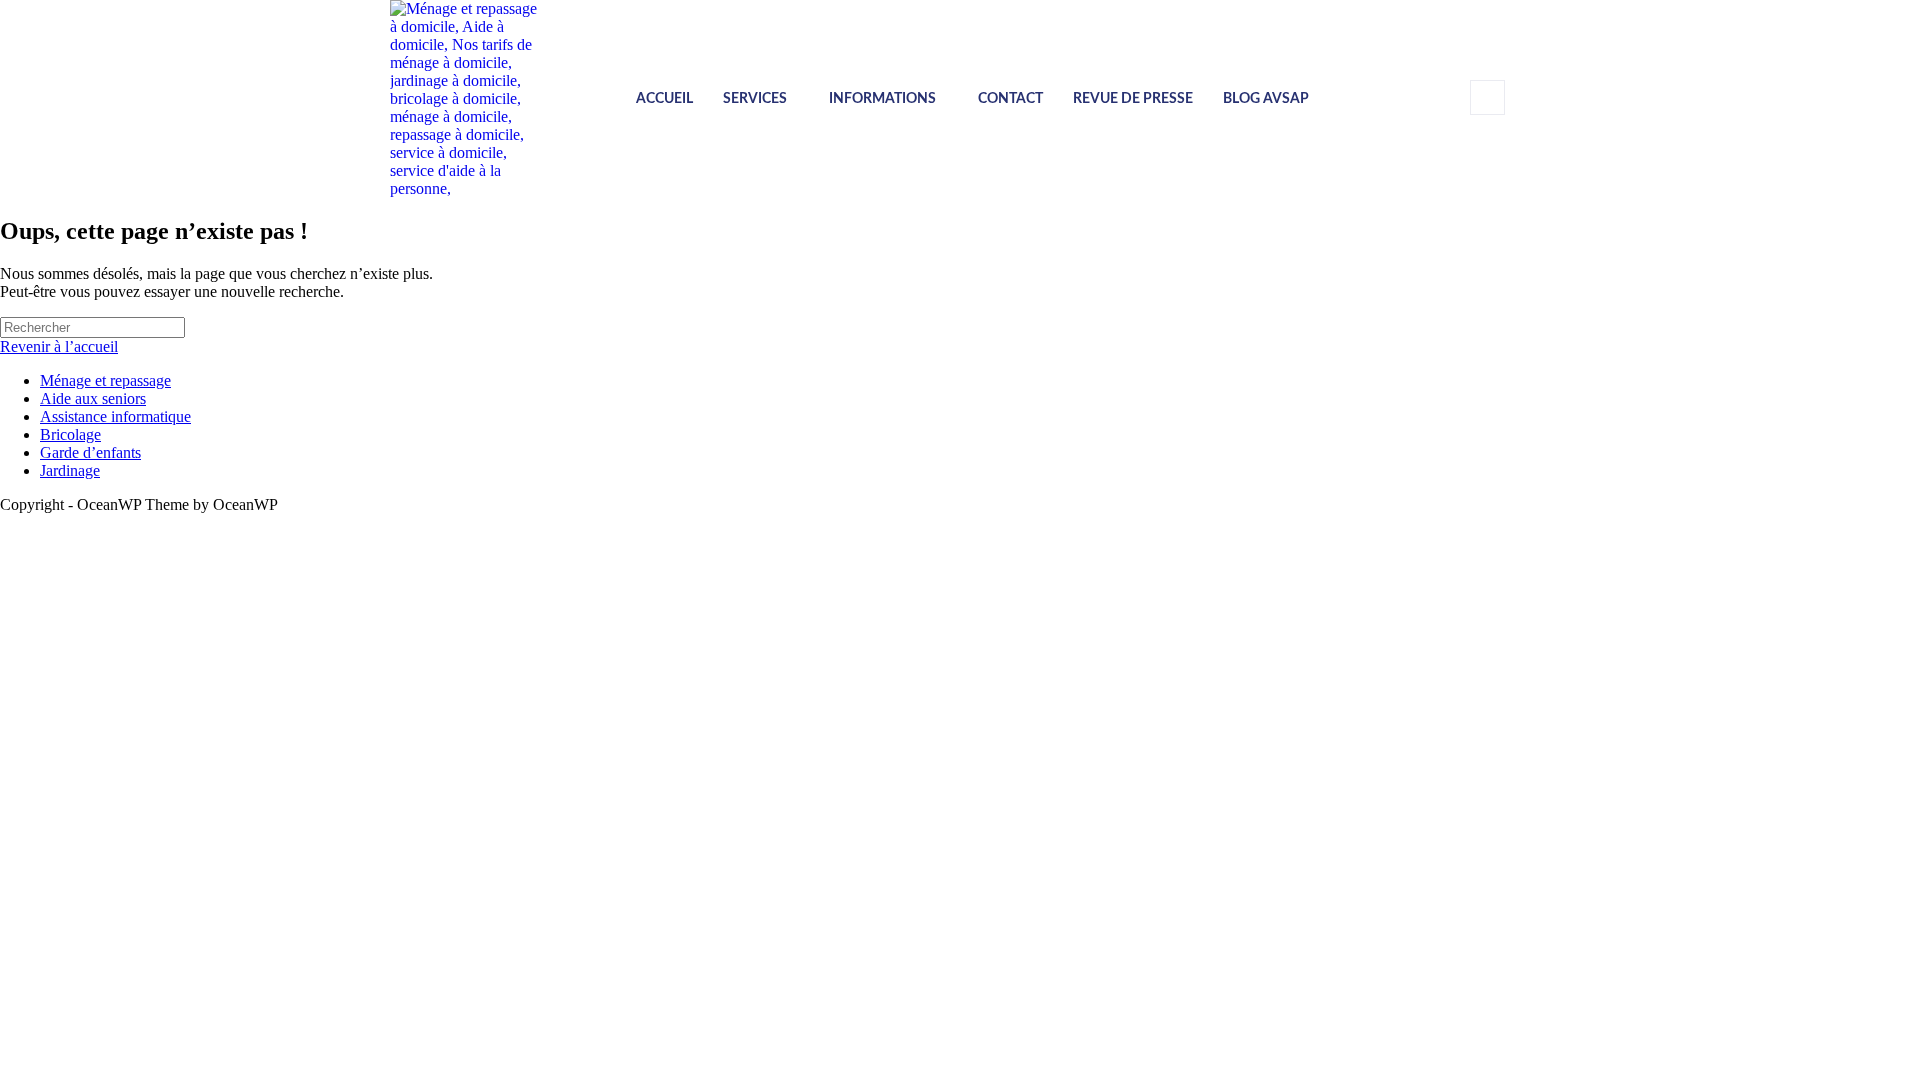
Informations (882, 99)
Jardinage (70, 470)
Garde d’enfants (90, 452)
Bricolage (70, 434)
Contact (1010, 99)
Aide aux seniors (93, 398)
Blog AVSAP (1266, 99)
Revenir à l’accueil (59, 346)
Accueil (664, 99)
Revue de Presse (1133, 99)
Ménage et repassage (105, 380)
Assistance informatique (115, 416)
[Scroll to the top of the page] (6, 522)
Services (755, 99)
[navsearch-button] (1487, 97)
